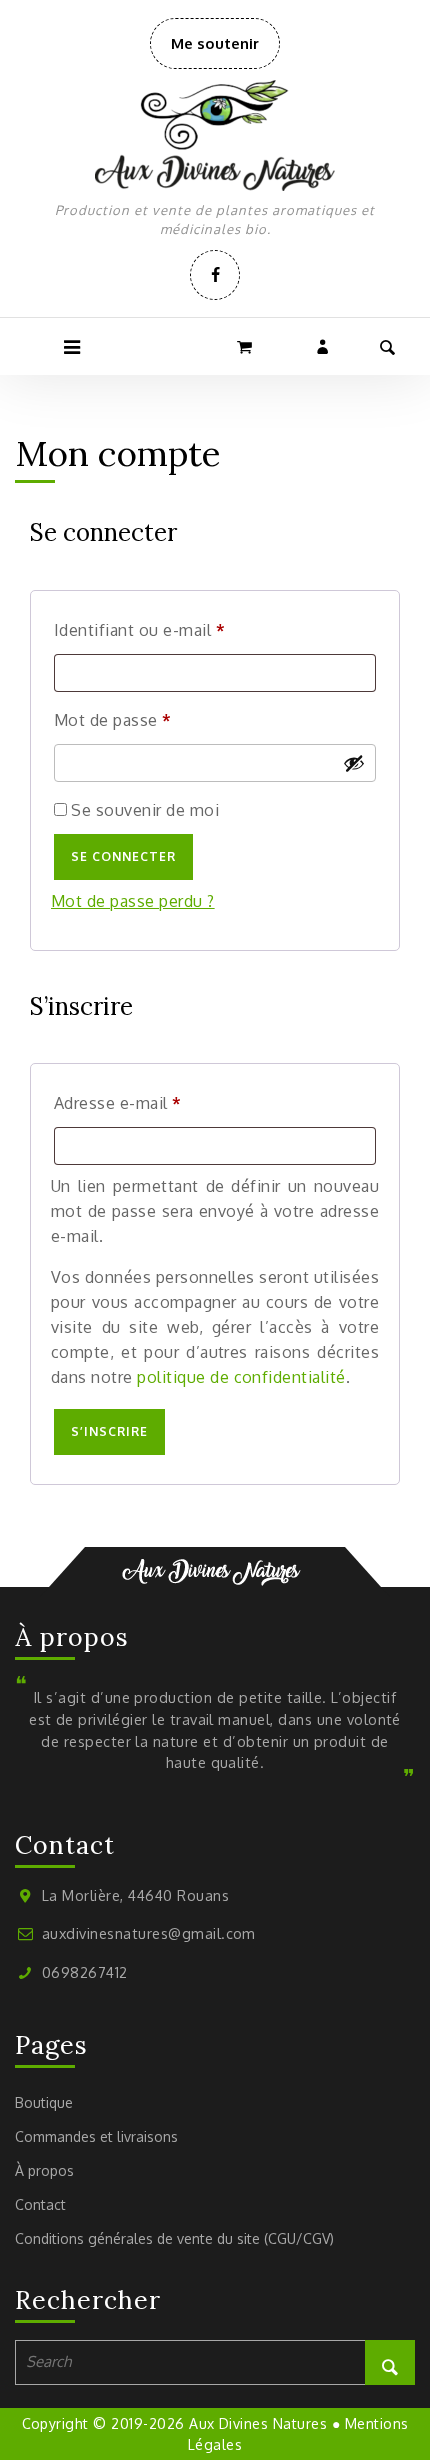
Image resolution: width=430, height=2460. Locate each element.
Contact (40, 2204)
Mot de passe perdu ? (133, 901)
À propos (44, 2170)
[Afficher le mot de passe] (354, 763)
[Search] (390, 2362)
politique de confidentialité (241, 1377)
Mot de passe (155, 719)
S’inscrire (109, 1431)
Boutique (44, 2102)
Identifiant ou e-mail (182, 629)
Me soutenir (225, 50)
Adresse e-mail (160, 1102)
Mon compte (324, 346)
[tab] (71, 346)
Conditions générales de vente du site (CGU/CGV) (174, 2238)
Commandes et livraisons (96, 2136)
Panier (247, 346)
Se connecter (123, 856)
